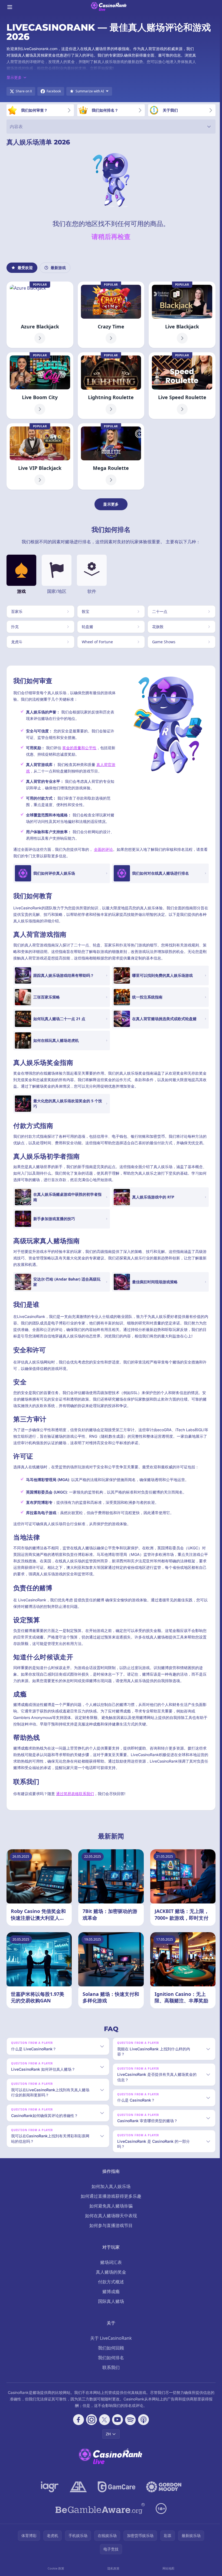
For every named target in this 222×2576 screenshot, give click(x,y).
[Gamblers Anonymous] (77, 2487)
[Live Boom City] (40, 385)
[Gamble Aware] (99, 2509)
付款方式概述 (110, 2282)
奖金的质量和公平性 (79, 748)
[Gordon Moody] (163, 2487)
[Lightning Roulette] (111, 385)
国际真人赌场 (110, 2301)
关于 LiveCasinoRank (110, 2338)
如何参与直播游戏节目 (110, 2225)
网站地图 (167, 2568)
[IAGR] (49, 2487)
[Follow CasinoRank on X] (103, 2420)
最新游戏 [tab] (58, 268)
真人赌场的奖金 (110, 2272)
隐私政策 (112, 2568)
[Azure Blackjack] (40, 315)
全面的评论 (103, 849)
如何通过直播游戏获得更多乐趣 (110, 2196)
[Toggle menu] (10, 7)
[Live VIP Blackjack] (40, 456)
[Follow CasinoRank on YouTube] (116, 2420)
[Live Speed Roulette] (182, 385)
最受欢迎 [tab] (25, 268)
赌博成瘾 (110, 2291)
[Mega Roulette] (111, 456)
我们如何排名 (110, 2358)
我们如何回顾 (110, 2348)
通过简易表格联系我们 (75, 1794)
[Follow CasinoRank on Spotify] (129, 2420)
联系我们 (110, 2367)
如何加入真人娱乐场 (110, 2186)
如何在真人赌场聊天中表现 (110, 2216)
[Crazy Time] (111, 315)
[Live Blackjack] (182, 315)
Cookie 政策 (55, 2568)
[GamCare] (115, 2487)
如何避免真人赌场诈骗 (110, 2206)
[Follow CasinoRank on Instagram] (90, 2420)
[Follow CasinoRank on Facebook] (77, 2420)
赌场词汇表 (110, 2262)
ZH (107, 2434)
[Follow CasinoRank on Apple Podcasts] (142, 2420)
